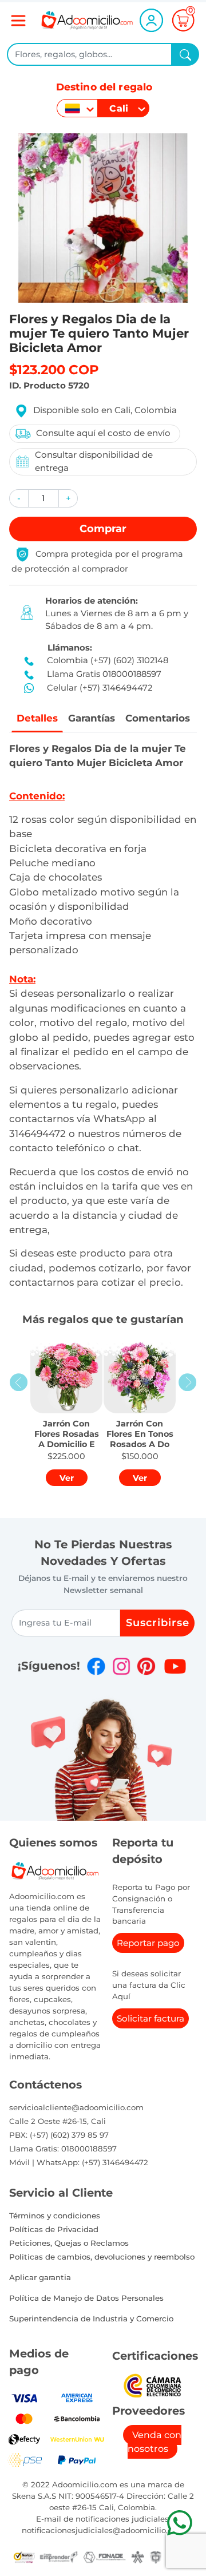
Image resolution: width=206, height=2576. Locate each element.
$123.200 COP (54, 370)
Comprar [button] (103, 529)
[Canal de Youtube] (175, 1666)
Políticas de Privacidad (54, 2229)
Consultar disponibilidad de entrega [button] (94, 461)
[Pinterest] (146, 1666)
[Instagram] (121, 1666)
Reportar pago (148, 1943)
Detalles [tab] (37, 718)
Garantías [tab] (92, 718)
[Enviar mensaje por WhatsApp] (179, 2523)
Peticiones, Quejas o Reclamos (69, 2243)
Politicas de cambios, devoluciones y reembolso (102, 2257)
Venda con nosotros (154, 2442)
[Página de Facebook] (96, 1666)
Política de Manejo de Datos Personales (86, 2298)
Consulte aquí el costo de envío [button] (103, 433)
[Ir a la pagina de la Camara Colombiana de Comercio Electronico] (152, 2385)
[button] (19, 499)
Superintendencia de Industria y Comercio (91, 2319)
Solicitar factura (150, 2018)
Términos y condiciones (55, 2216)
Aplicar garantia (40, 2277)
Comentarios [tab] (158, 718)
